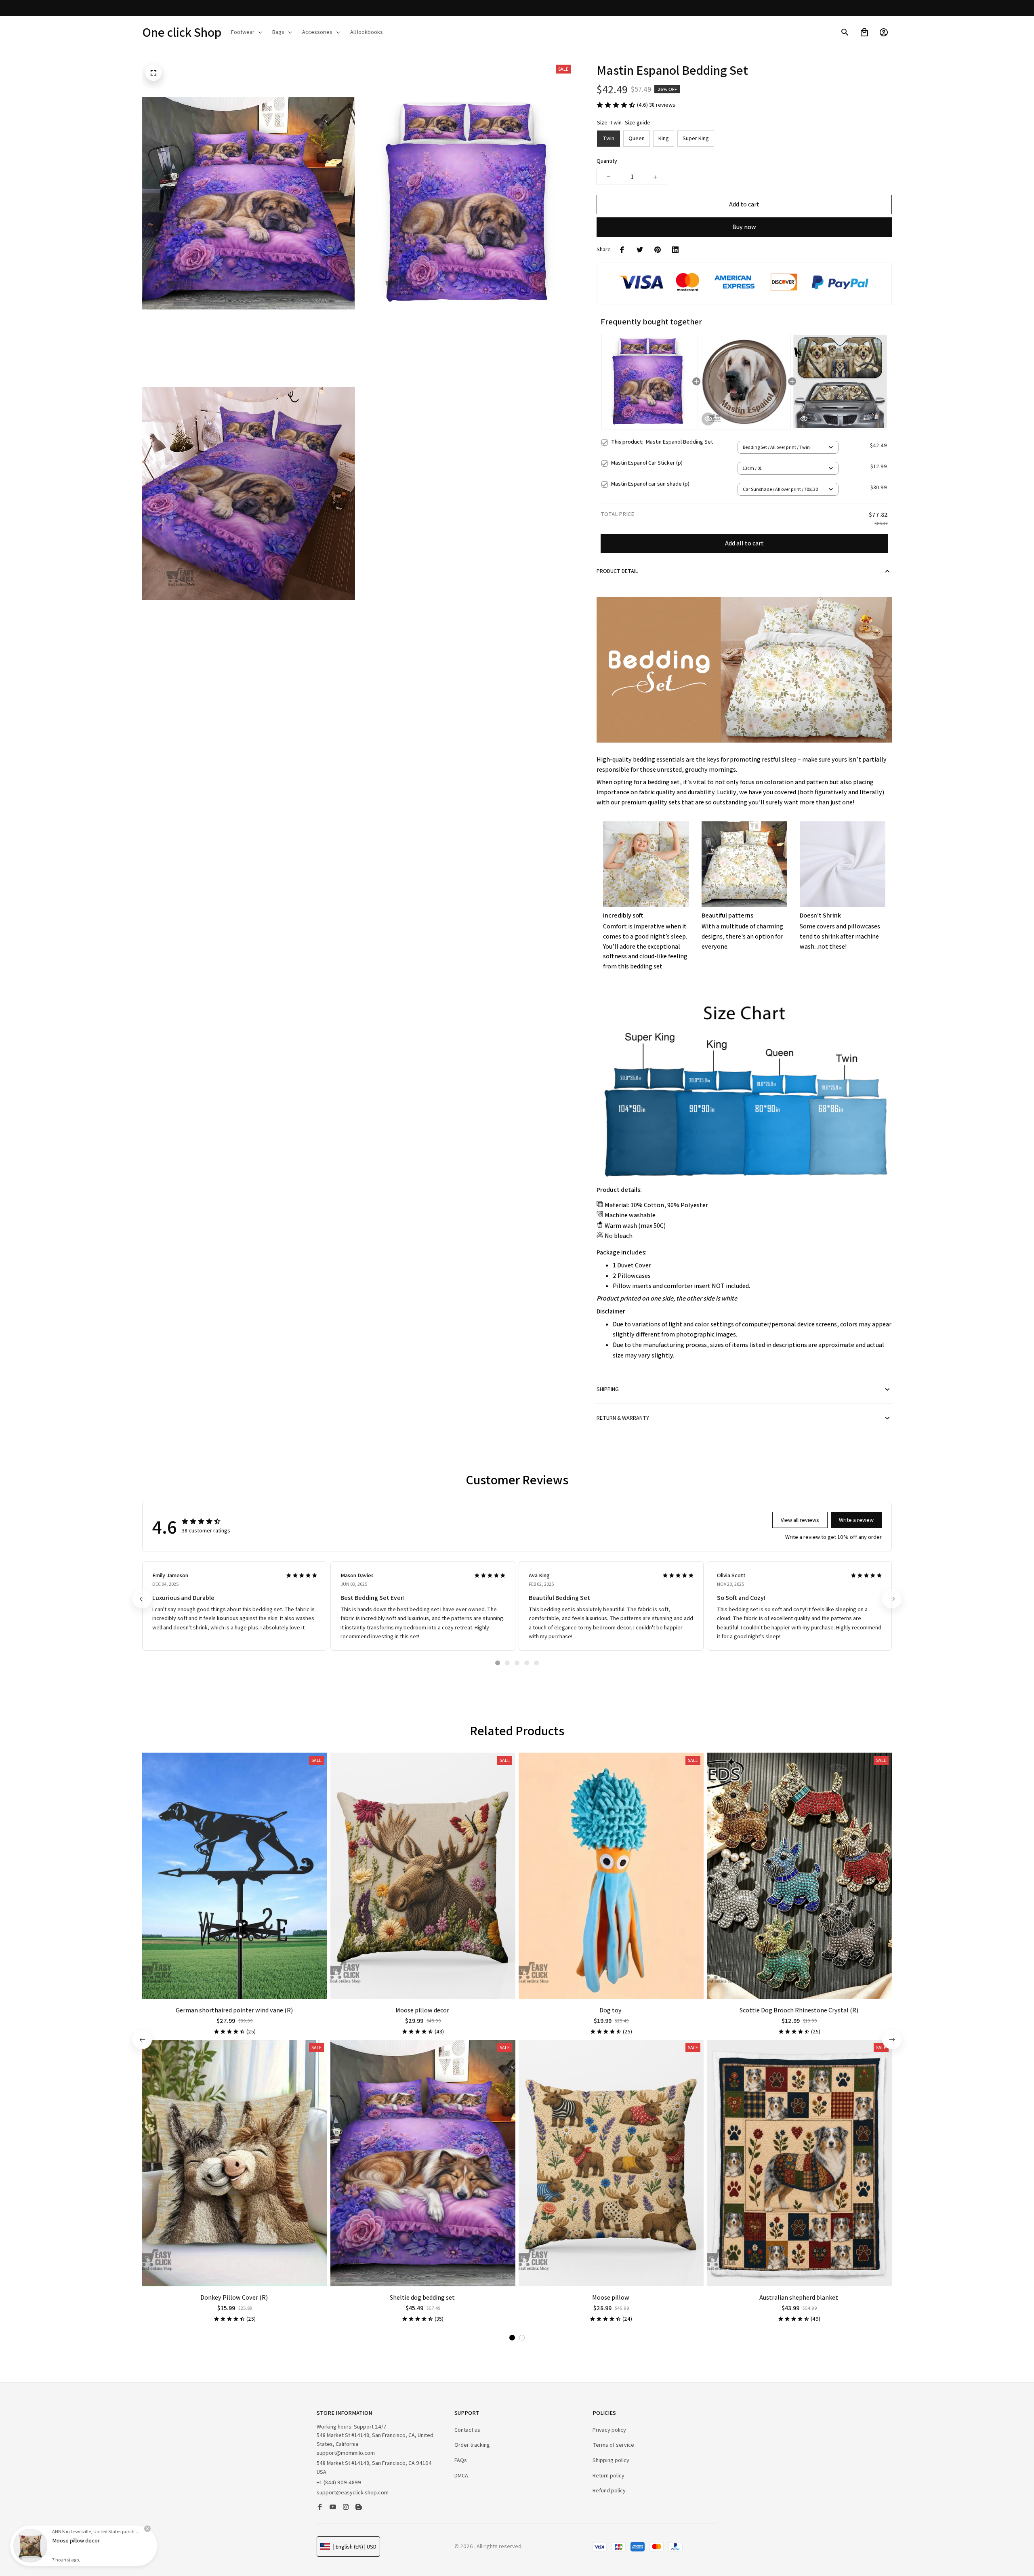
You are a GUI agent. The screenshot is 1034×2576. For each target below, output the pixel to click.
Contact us (467, 2430)
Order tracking (472, 2445)
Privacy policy (609, 2430)
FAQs (461, 2460)
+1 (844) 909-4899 (339, 2482)
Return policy (608, 2475)
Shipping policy (611, 2460)
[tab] (498, 1663)
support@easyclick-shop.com (353, 2492)
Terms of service (613, 2445)
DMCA (461, 2475)
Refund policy (609, 2490)
